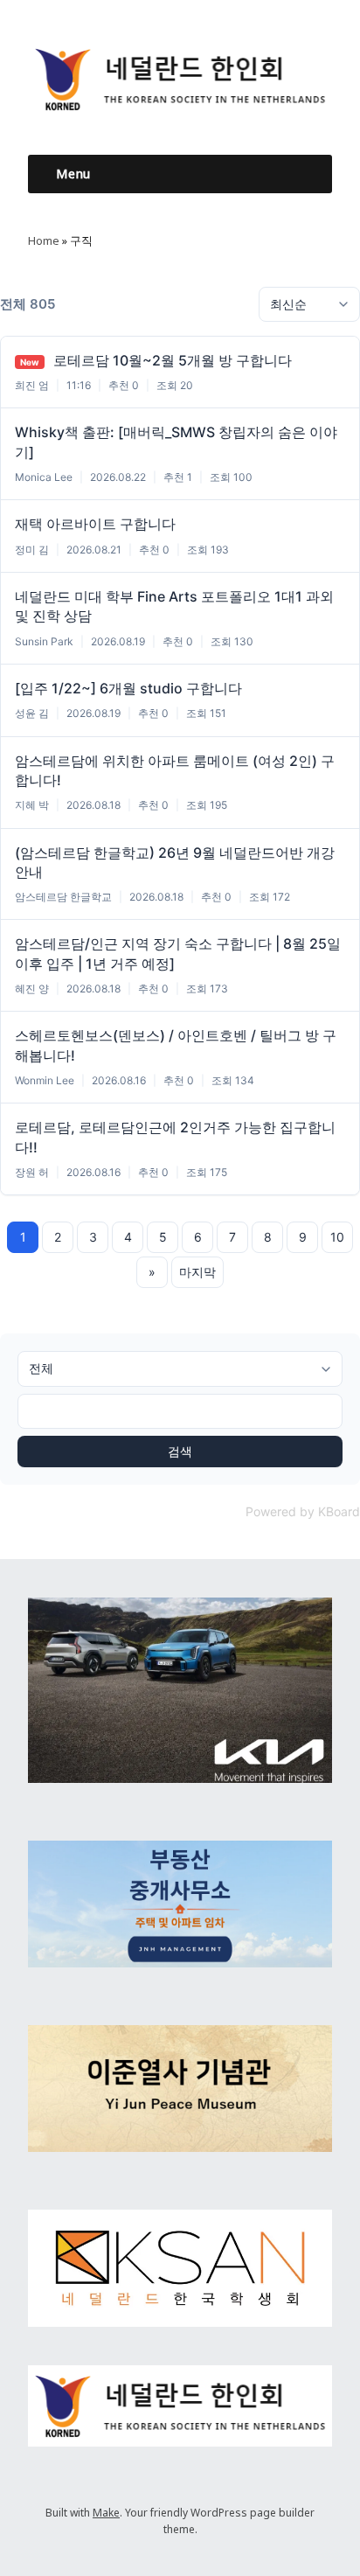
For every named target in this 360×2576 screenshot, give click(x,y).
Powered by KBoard (303, 1511)
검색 (180, 1451)
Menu (73, 174)
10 (337, 1237)
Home (44, 240)
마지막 (197, 1272)
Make (106, 2513)
